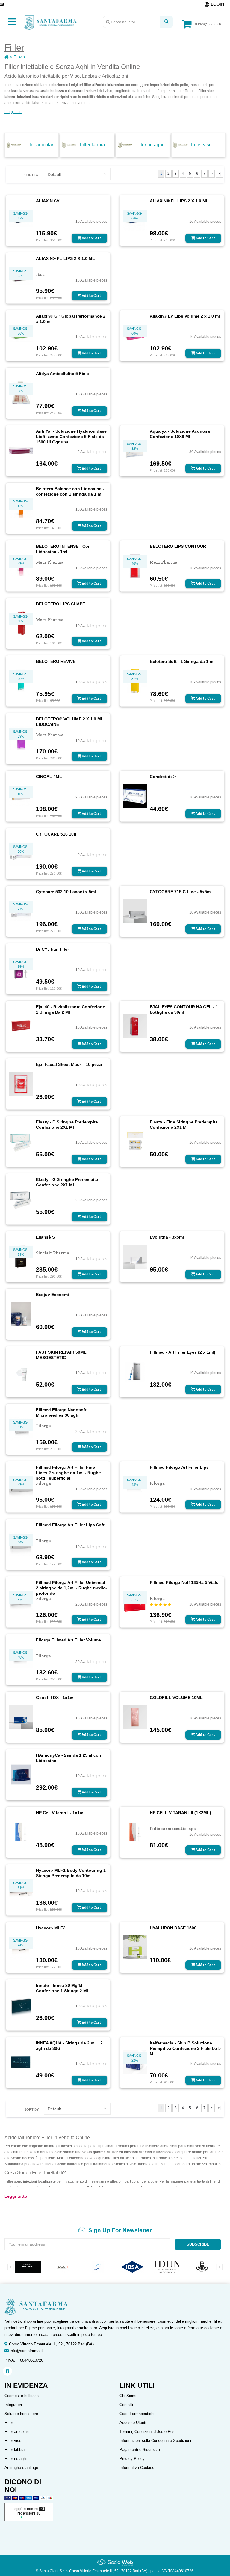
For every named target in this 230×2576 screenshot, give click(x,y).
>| (219, 174)
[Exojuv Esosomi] (21, 1313)
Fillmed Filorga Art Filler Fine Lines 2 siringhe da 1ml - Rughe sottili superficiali (68, 1473)
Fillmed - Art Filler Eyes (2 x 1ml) (183, 1352)
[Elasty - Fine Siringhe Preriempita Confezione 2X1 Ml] (135, 1141)
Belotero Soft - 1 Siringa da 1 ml (182, 661)
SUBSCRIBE (198, 2244)
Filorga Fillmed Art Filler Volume (68, 1640)
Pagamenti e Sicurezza (140, 2450)
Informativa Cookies (137, 2468)
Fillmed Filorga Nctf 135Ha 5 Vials (184, 1582)
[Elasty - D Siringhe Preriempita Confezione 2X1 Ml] (21, 1141)
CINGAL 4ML (49, 777)
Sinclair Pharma (53, 1253)
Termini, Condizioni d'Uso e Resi (147, 2432)
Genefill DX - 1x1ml (55, 1698)
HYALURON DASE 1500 (173, 1928)
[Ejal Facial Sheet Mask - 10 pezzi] (21, 1083)
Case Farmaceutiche (137, 2414)
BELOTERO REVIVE (56, 661)
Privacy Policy (132, 2459)
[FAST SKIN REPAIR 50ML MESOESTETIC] (21, 1371)
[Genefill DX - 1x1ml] (21, 1716)
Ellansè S (45, 1237)
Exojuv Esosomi (52, 1295)
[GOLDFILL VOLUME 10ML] (135, 1716)
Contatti (126, 2405)
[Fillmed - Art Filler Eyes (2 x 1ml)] (135, 1371)
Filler (18, 57)
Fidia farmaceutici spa (173, 1829)
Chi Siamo (128, 2396)
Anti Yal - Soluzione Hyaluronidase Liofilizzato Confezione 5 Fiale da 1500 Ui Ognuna (71, 437)
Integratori (13, 2405)
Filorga (43, 1426)
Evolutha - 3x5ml (167, 1237)
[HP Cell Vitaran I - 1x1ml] (21, 1832)
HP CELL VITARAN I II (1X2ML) (180, 1813)
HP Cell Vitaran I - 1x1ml (60, 1813)
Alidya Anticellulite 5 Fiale (62, 374)
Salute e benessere (21, 2414)
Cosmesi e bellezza (22, 2396)
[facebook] (7, 2371)
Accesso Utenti (133, 2423)
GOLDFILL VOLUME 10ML (176, 1698)
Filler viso (201, 145)
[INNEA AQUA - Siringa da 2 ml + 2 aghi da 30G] (21, 2062)
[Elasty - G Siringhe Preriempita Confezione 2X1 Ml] (21, 1198)
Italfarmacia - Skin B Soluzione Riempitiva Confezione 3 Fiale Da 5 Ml (185, 2048)
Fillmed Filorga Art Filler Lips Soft (70, 1525)
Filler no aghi (149, 145)
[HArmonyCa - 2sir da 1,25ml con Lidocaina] (21, 1774)
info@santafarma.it (26, 2351)
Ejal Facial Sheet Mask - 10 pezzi (69, 1064)
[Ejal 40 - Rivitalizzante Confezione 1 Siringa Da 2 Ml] (21, 1026)
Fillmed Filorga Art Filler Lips (179, 1467)
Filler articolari (39, 145)
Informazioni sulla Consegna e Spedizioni (155, 2441)
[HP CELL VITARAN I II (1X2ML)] (135, 1832)
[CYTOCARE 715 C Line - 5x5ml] (135, 911)
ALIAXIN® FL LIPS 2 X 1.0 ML (179, 201)
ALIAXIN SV (48, 201)
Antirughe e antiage (21, 2468)
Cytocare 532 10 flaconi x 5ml (66, 892)
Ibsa (40, 274)
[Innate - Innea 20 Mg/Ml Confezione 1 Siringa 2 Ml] (21, 2004)
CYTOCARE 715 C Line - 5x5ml (181, 892)
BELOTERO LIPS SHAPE (60, 604)
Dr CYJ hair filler (52, 949)
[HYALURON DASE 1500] (135, 1947)
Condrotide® (163, 777)
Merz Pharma (50, 562)
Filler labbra (92, 145)
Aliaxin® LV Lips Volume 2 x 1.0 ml (185, 316)
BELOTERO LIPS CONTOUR (178, 546)
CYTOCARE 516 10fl (56, 834)
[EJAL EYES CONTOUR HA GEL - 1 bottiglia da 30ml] (135, 1026)
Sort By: (32, 175)
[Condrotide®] (135, 795)
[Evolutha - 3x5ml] (135, 1256)
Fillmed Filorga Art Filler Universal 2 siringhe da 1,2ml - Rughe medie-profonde (71, 1588)
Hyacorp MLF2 (51, 1928)
